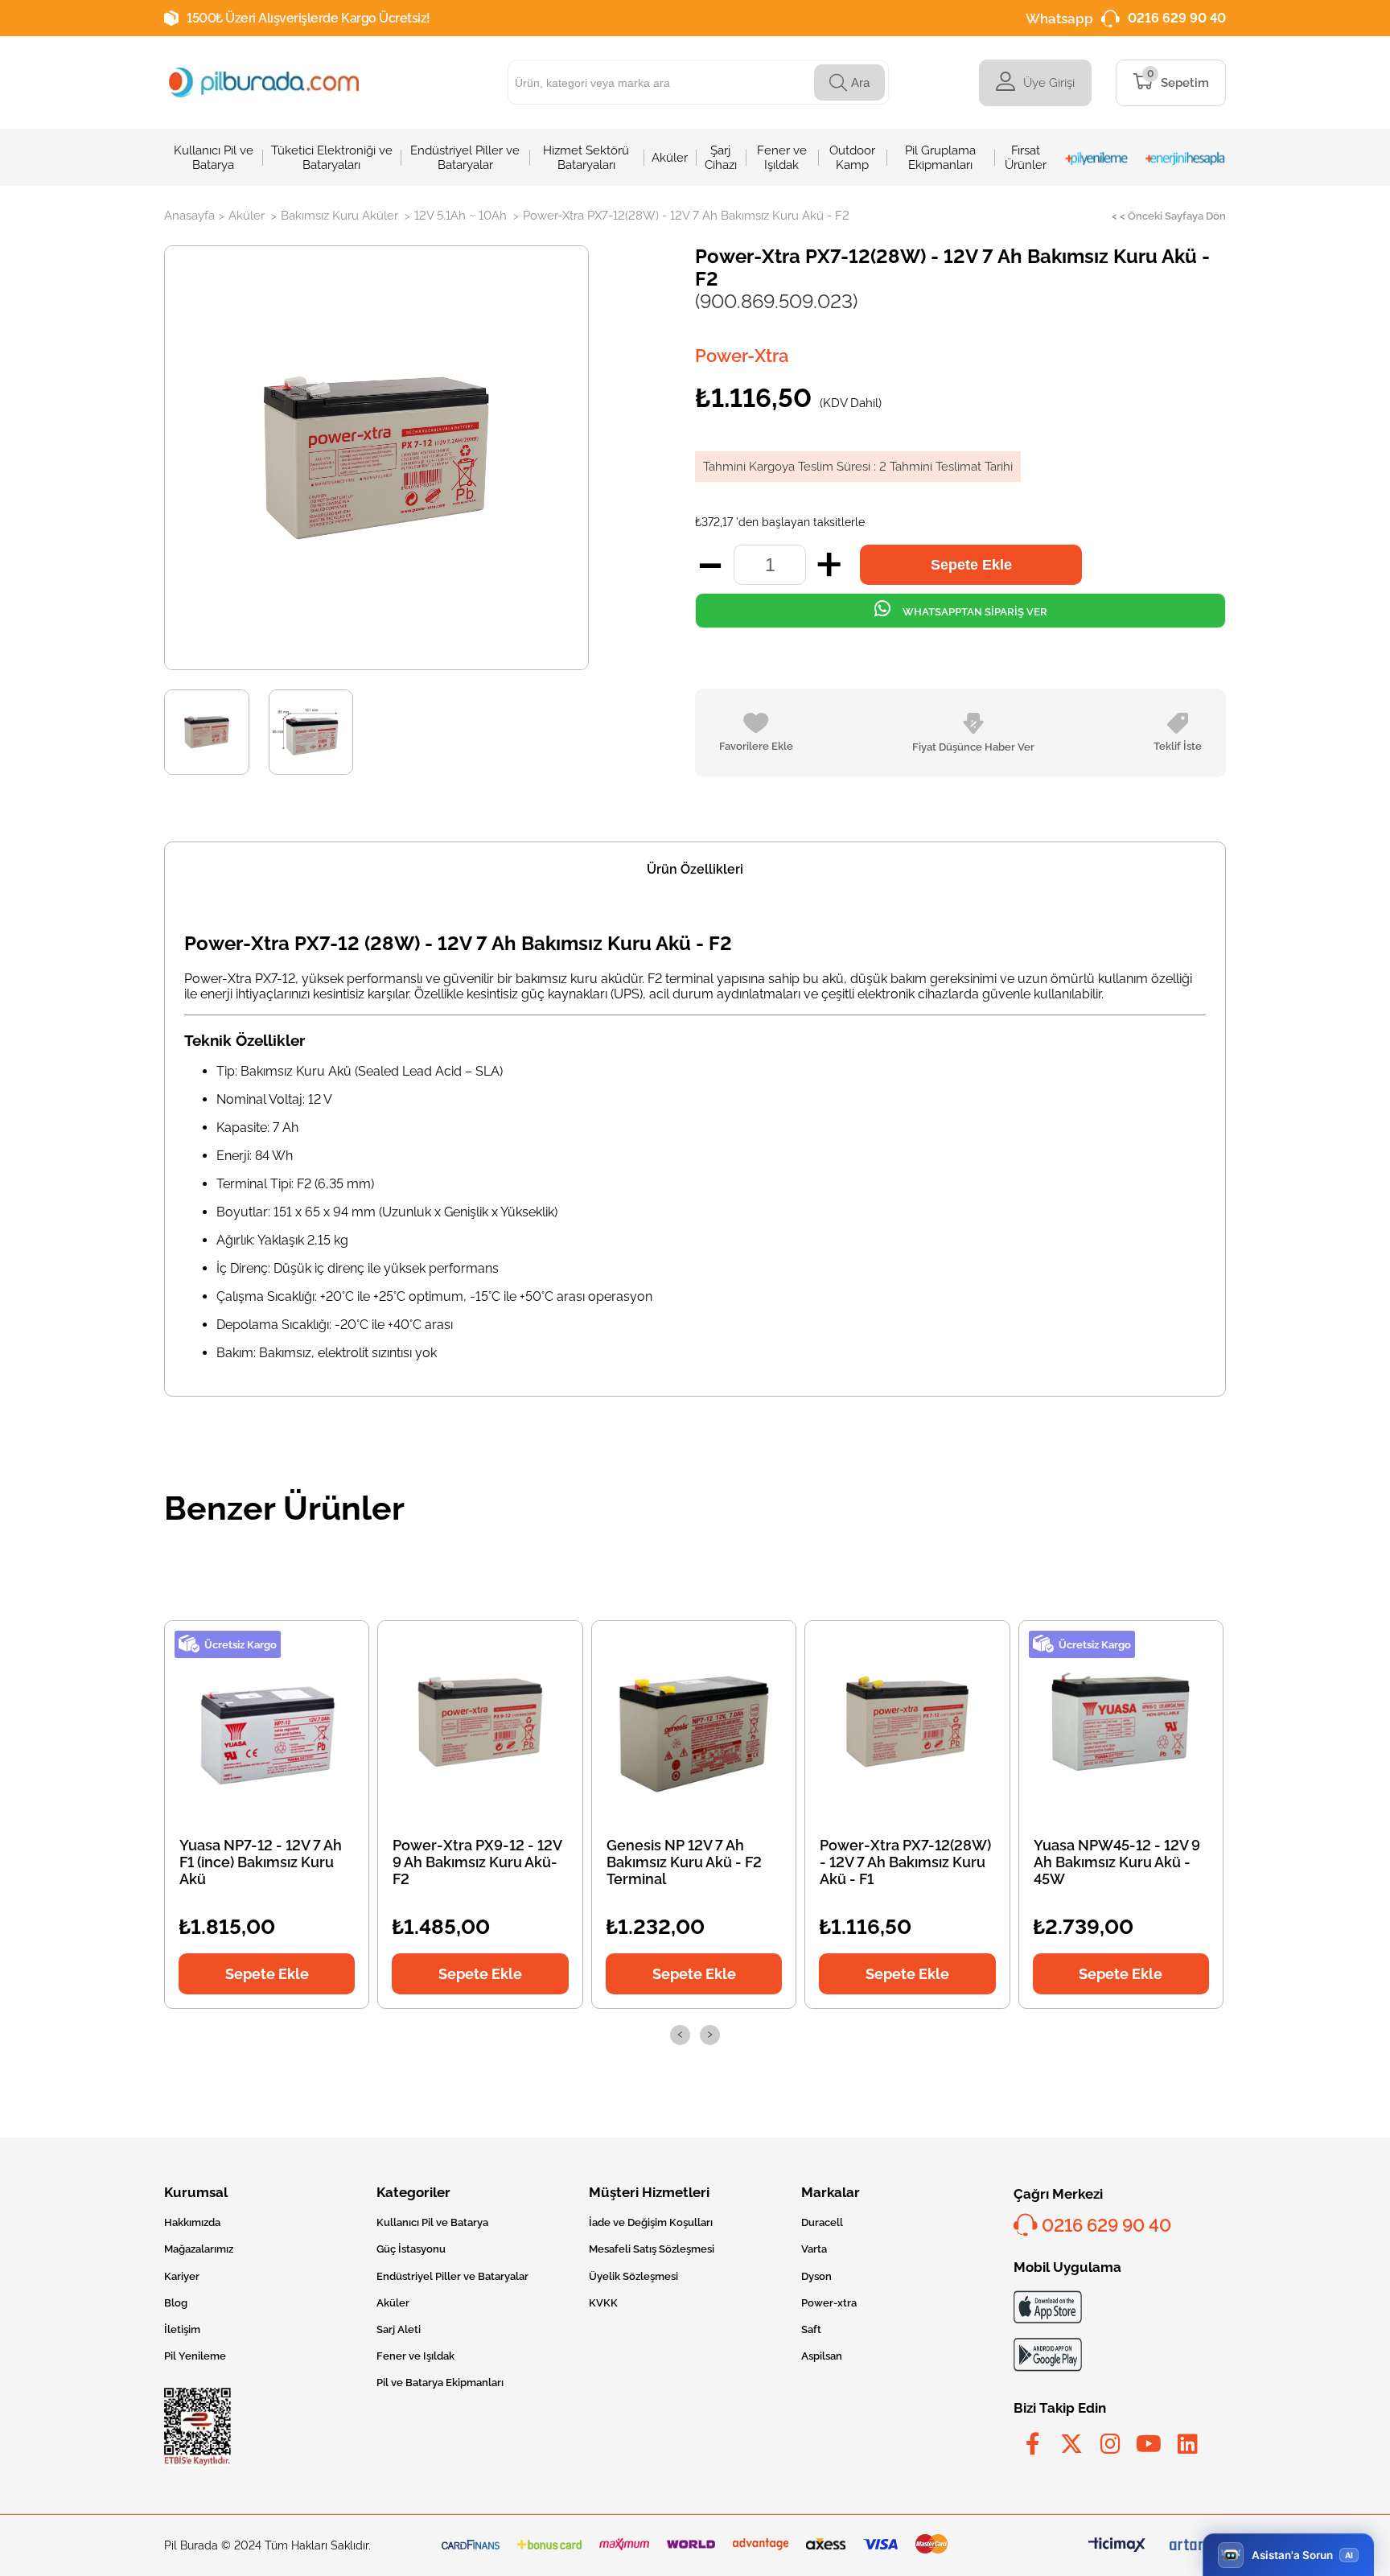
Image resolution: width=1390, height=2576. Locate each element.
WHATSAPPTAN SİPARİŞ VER (974, 612)
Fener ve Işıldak (415, 2356)
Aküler (393, 2303)
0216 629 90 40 (1177, 18)
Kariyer (182, 2276)
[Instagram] (1110, 2444)
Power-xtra (829, 2303)
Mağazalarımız (199, 2249)
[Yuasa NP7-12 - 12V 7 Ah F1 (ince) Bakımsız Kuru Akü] (267, 1722)
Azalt (710, 565)
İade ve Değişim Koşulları (651, 2222)
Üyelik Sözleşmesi (633, 2276)
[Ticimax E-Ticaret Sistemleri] (1117, 2546)
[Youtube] (1149, 2444)
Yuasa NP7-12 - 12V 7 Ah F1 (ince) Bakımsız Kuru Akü (261, 1862)
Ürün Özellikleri (695, 869)
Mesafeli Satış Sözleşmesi (652, 2249)
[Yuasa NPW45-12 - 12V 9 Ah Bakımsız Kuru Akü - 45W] (1121, 1722)
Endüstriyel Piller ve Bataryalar (452, 2276)
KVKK (603, 2303)
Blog (176, 2303)
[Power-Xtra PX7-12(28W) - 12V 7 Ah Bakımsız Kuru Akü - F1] (907, 1722)
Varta (814, 2249)
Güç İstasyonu (411, 2249)
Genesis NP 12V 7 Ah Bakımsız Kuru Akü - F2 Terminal (684, 1862)
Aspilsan (822, 2356)
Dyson (816, 2276)
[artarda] (1198, 2545)
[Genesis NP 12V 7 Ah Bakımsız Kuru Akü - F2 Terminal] (694, 1722)
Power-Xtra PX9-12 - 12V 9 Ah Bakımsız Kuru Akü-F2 (477, 1862)
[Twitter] (1071, 2444)
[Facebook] (1033, 2444)
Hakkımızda (192, 2222)
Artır (829, 565)
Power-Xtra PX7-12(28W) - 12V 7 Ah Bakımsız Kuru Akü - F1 (905, 1862)
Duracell (822, 2222)
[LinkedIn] (1187, 2444)
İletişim (182, 2329)
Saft (811, 2329)
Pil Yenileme (195, 2356)
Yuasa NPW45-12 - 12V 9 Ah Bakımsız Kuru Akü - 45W (1117, 1862)
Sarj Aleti (399, 2329)
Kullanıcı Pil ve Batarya (432, 2222)
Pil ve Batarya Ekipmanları (440, 2383)
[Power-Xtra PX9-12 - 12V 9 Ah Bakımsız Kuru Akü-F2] (480, 1722)
